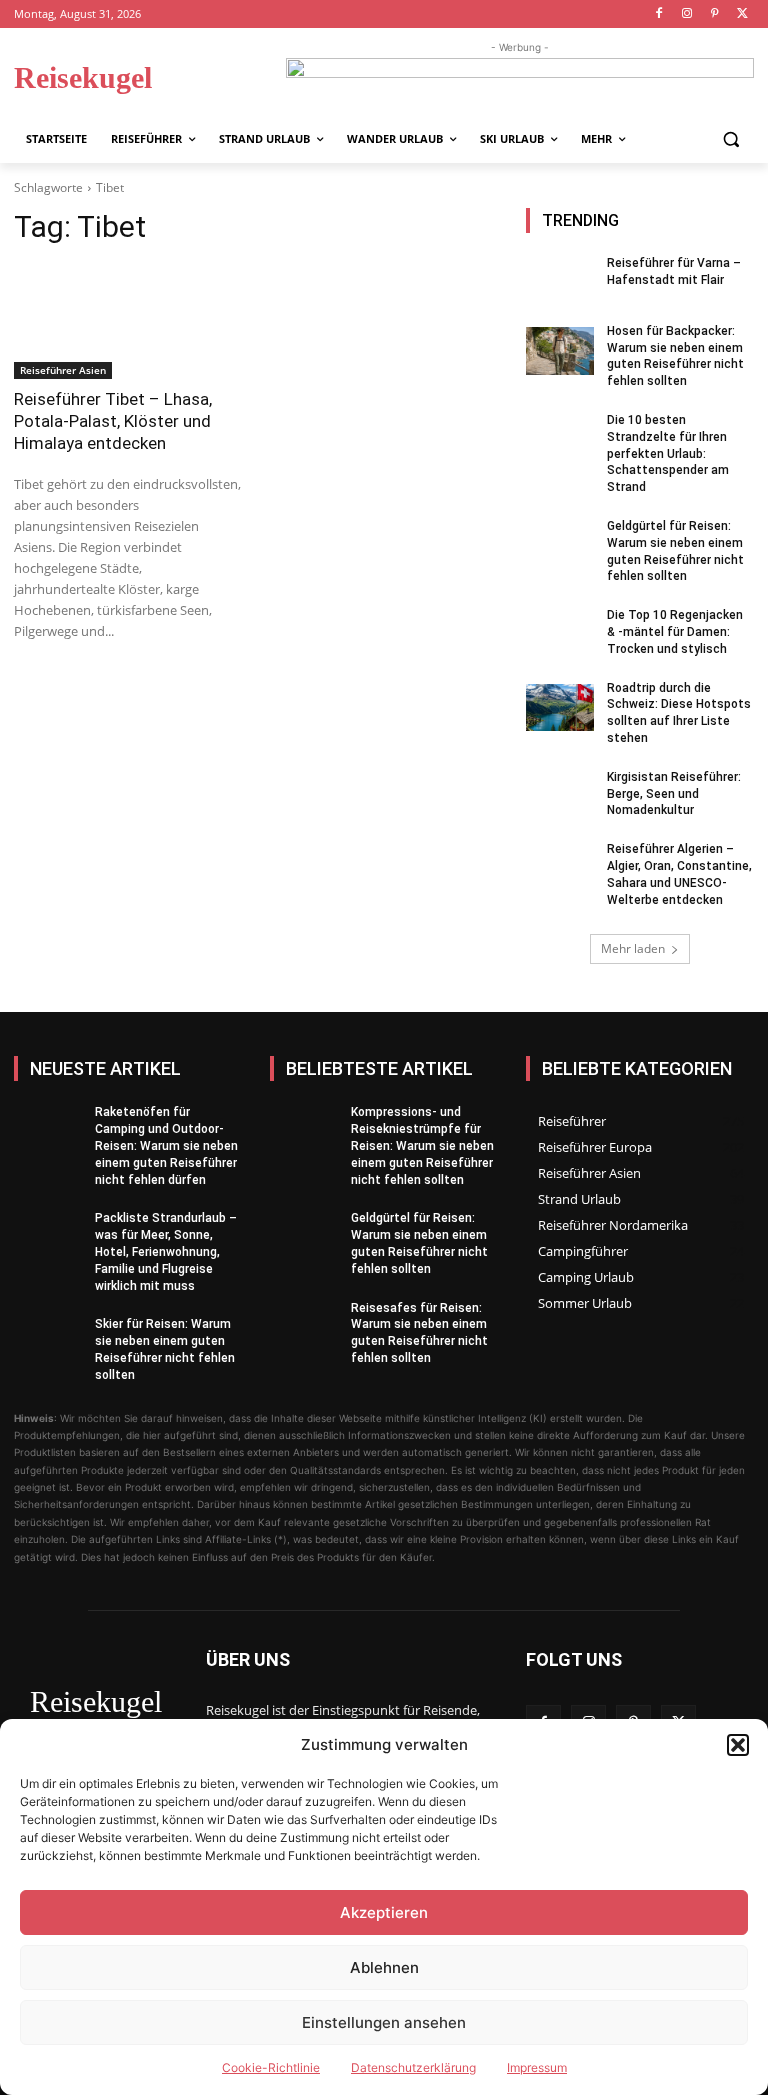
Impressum (537, 2067)
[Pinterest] (714, 14)
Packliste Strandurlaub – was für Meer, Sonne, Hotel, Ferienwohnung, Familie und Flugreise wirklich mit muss (166, 1251)
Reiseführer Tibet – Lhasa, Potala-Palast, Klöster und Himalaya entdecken (113, 421)
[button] (738, 1745)
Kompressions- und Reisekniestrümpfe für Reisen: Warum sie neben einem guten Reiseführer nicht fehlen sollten (422, 1145)
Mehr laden (633, 948)
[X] (742, 14)
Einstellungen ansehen (384, 2022)
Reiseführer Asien (63, 370)
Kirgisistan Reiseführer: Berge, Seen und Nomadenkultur (674, 794)
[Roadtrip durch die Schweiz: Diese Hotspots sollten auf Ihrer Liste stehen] (560, 708)
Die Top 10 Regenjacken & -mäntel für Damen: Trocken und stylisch (675, 632)
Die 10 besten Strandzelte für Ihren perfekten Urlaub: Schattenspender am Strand (668, 453)
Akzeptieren (384, 1912)
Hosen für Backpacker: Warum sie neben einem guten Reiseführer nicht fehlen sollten (675, 356)
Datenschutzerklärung (413, 2067)
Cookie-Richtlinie (271, 2067)
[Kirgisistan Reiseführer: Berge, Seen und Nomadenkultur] (560, 797)
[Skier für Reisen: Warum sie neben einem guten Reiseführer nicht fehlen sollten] (48, 1344)
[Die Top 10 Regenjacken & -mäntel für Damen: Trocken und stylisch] (560, 635)
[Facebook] (659, 14)
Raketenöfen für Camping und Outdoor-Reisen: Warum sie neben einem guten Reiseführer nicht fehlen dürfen (166, 1145)
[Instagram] (687, 14)
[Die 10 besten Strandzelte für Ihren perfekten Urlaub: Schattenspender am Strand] (560, 440)
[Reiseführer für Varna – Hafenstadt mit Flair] (560, 283)
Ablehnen (384, 1967)
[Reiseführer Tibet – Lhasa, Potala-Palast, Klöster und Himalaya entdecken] (128, 322)
